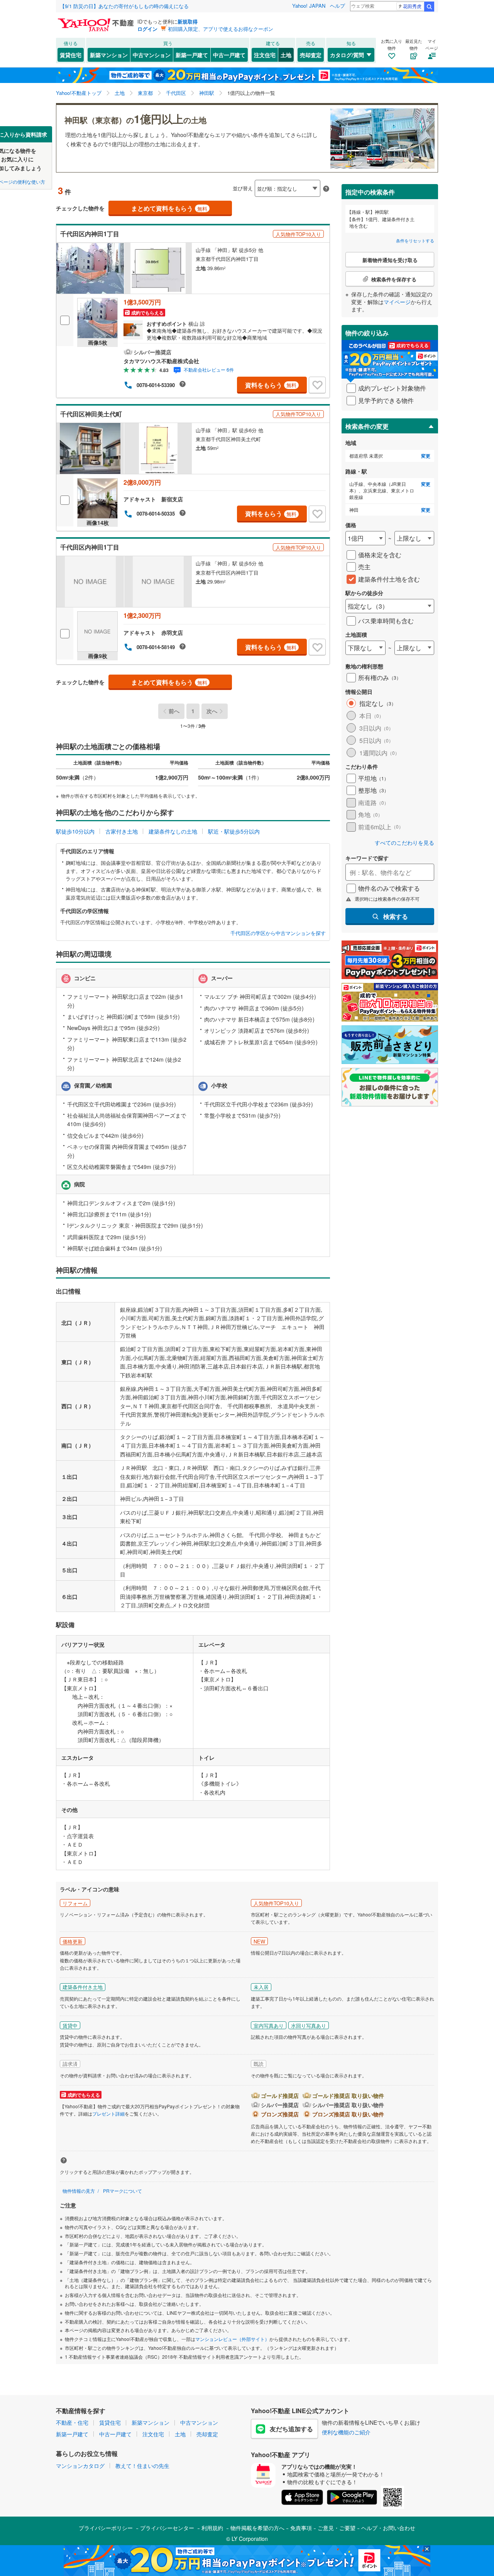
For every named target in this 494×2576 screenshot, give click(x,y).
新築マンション (109, 55)
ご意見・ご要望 (337, 2528)
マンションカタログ (80, 2466)
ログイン (147, 29)
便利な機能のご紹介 (346, 2432)
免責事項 (301, 2528)
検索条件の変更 (367, 426)
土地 (286, 55)
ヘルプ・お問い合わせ (388, 2528)
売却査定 (311, 55)
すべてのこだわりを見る (404, 843)
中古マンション (152, 55)
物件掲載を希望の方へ (257, 2528)
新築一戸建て (192, 55)
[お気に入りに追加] (317, 385)
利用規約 (212, 2528)
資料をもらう (271, 385)
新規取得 (188, 21)
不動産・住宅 (72, 2422)
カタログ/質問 (347, 55)
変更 (426, 456)
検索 (429, 7)
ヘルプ (338, 6)
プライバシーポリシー (106, 2528)
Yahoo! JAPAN (309, 6)
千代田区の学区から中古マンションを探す (278, 933)
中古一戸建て (229, 55)
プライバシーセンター (167, 2528)
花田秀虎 (412, 6)
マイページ (397, 302)
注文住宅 (265, 55)
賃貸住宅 (71, 55)
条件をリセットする (415, 240)
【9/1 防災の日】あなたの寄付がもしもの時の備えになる (124, 6)
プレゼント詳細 (108, 2113)
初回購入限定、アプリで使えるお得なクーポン (221, 29)
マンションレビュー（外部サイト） (232, 2339)
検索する (396, 916)
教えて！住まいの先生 (142, 2466)
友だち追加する (291, 2429)
